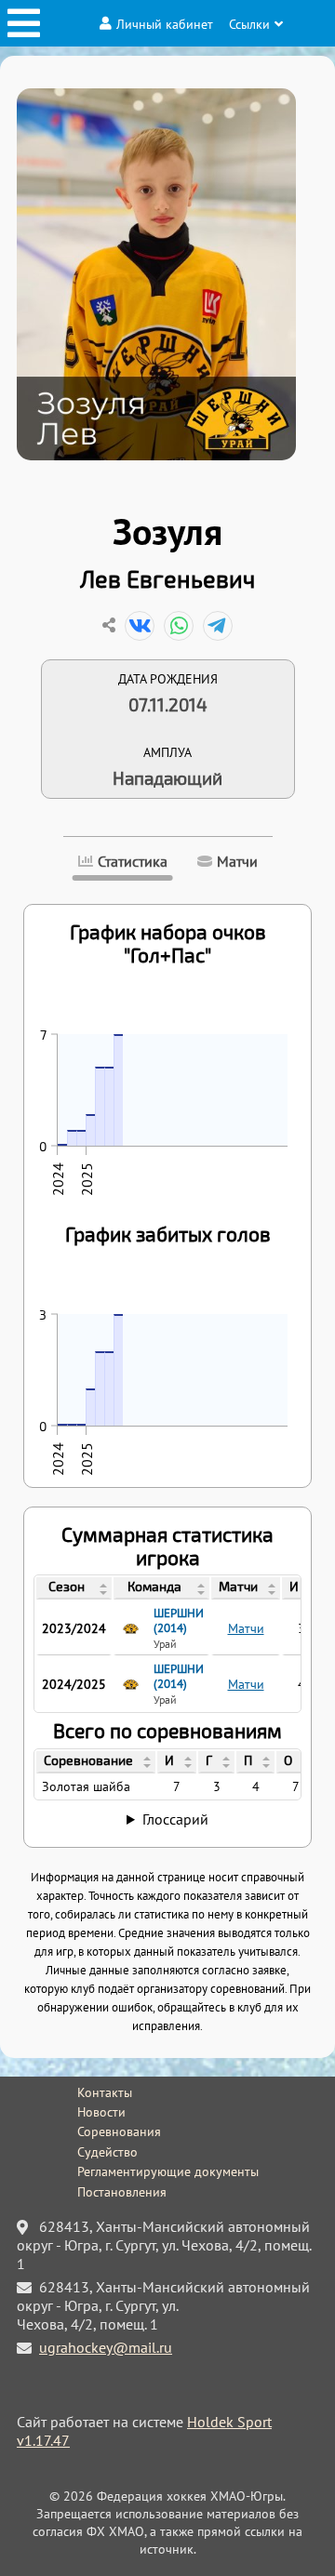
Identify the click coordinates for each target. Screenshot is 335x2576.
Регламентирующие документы (168, 2171)
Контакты (105, 2092)
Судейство (107, 2152)
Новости (101, 2112)
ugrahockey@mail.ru (106, 2347)
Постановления (122, 2192)
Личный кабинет (165, 24)
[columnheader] (74, 1588)
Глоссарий (175, 1819)
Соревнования (119, 2131)
